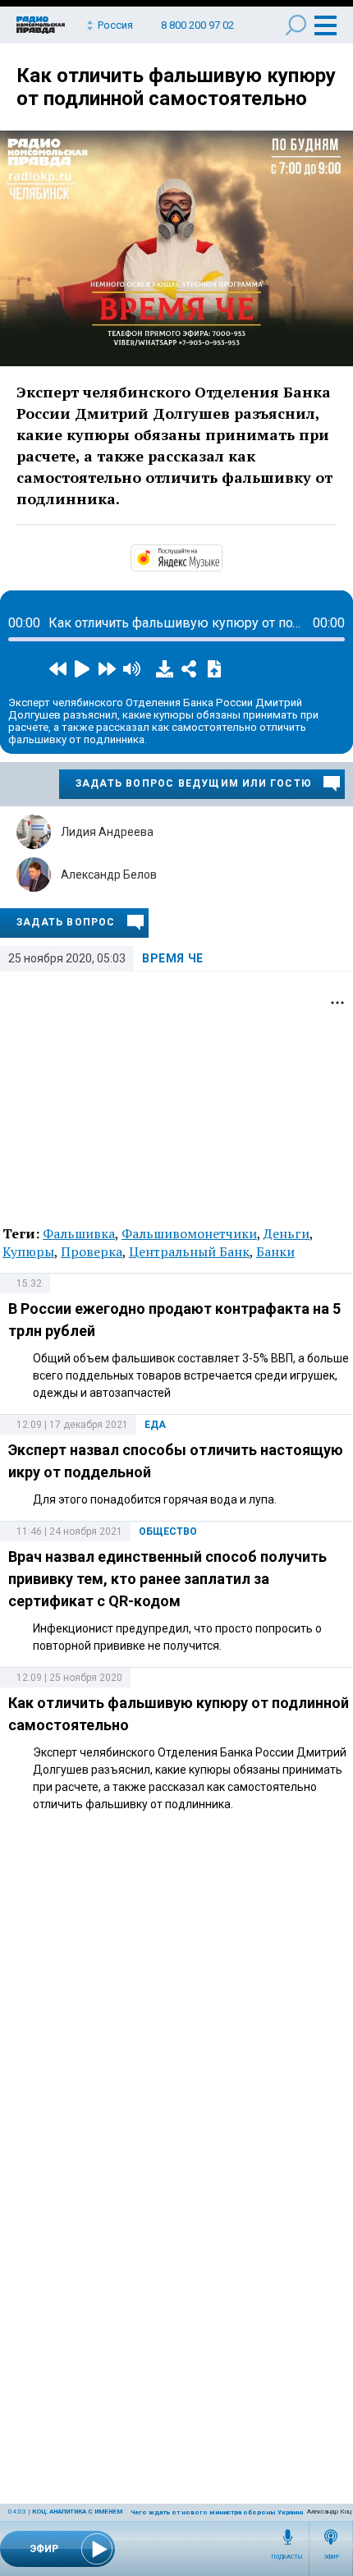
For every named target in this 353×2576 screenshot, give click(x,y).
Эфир (331, 2557)
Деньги (287, 1233)
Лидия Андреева (107, 832)
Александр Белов (109, 875)
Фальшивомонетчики (189, 1233)
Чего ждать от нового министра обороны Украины (219, 2512)
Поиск (296, 25)
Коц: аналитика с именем (77, 2512)
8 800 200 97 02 (197, 25)
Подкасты (287, 2557)
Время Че (173, 958)
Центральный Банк (189, 1251)
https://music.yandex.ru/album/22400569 (221, 557)
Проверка (92, 1251)
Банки (275, 1251)
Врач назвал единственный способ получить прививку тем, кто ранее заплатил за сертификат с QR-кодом (167, 1579)
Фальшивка (79, 1233)
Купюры (28, 1251)
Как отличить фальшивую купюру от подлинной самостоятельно (176, 87)
